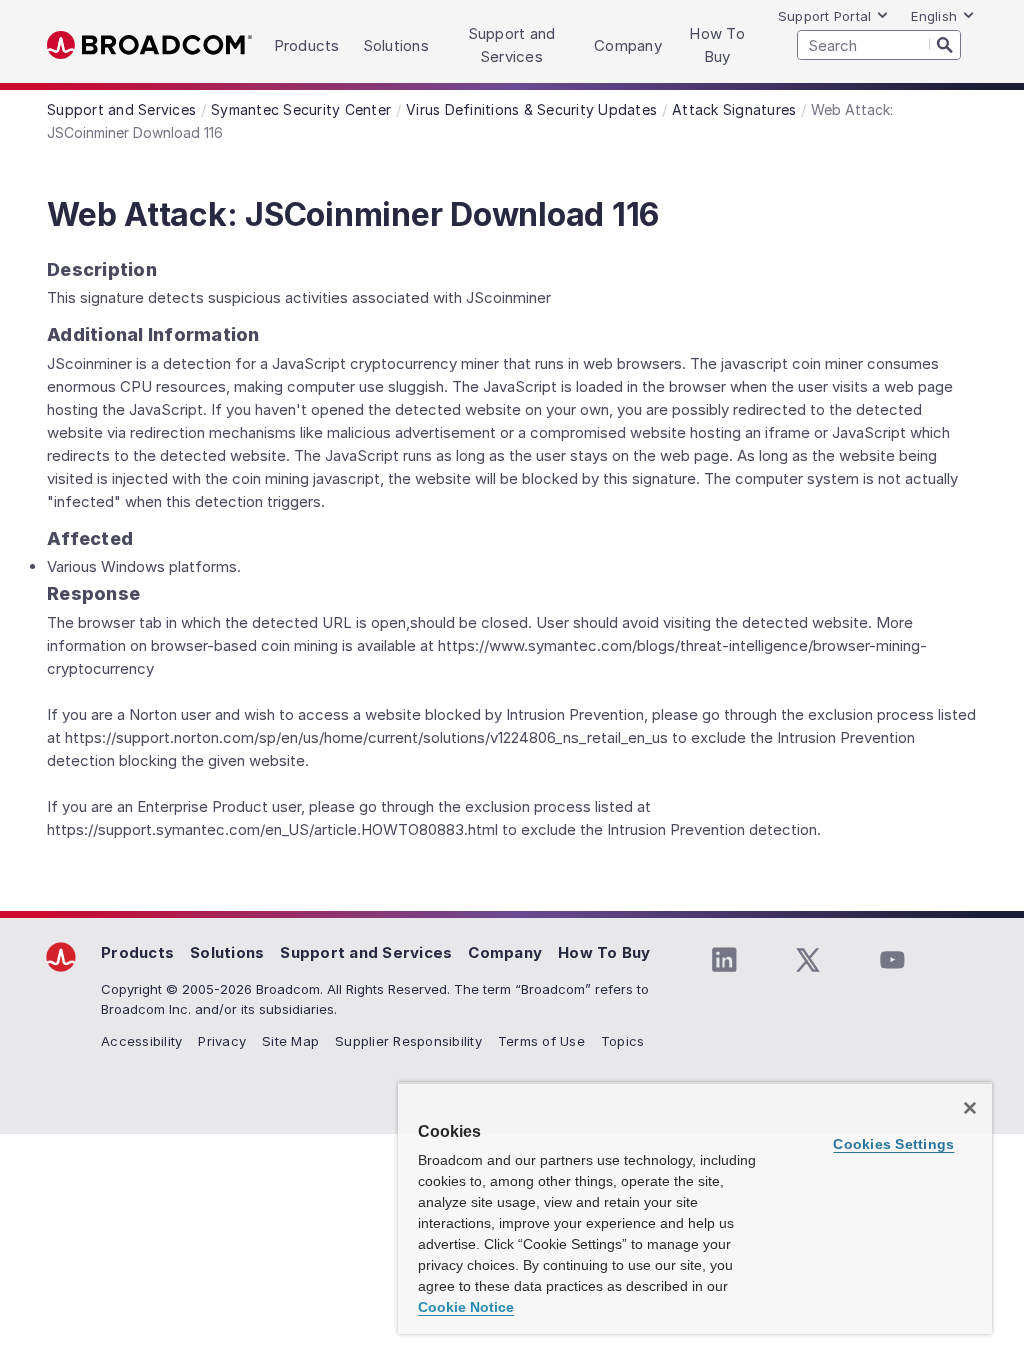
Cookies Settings (893, 1144)
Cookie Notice (466, 1307)
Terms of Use (541, 1041)
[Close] (970, 1108)
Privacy (222, 1041)
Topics (623, 1041)
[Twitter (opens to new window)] (808, 960)
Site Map (290, 1041)
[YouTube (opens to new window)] (892, 960)
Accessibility (141, 1041)
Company (505, 952)
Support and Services (366, 952)
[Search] (945, 44)
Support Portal (825, 16)
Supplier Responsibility (408, 1041)
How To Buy (604, 952)
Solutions (227, 952)
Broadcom (149, 45)
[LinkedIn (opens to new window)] (724, 960)
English (934, 16)
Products (137, 952)
